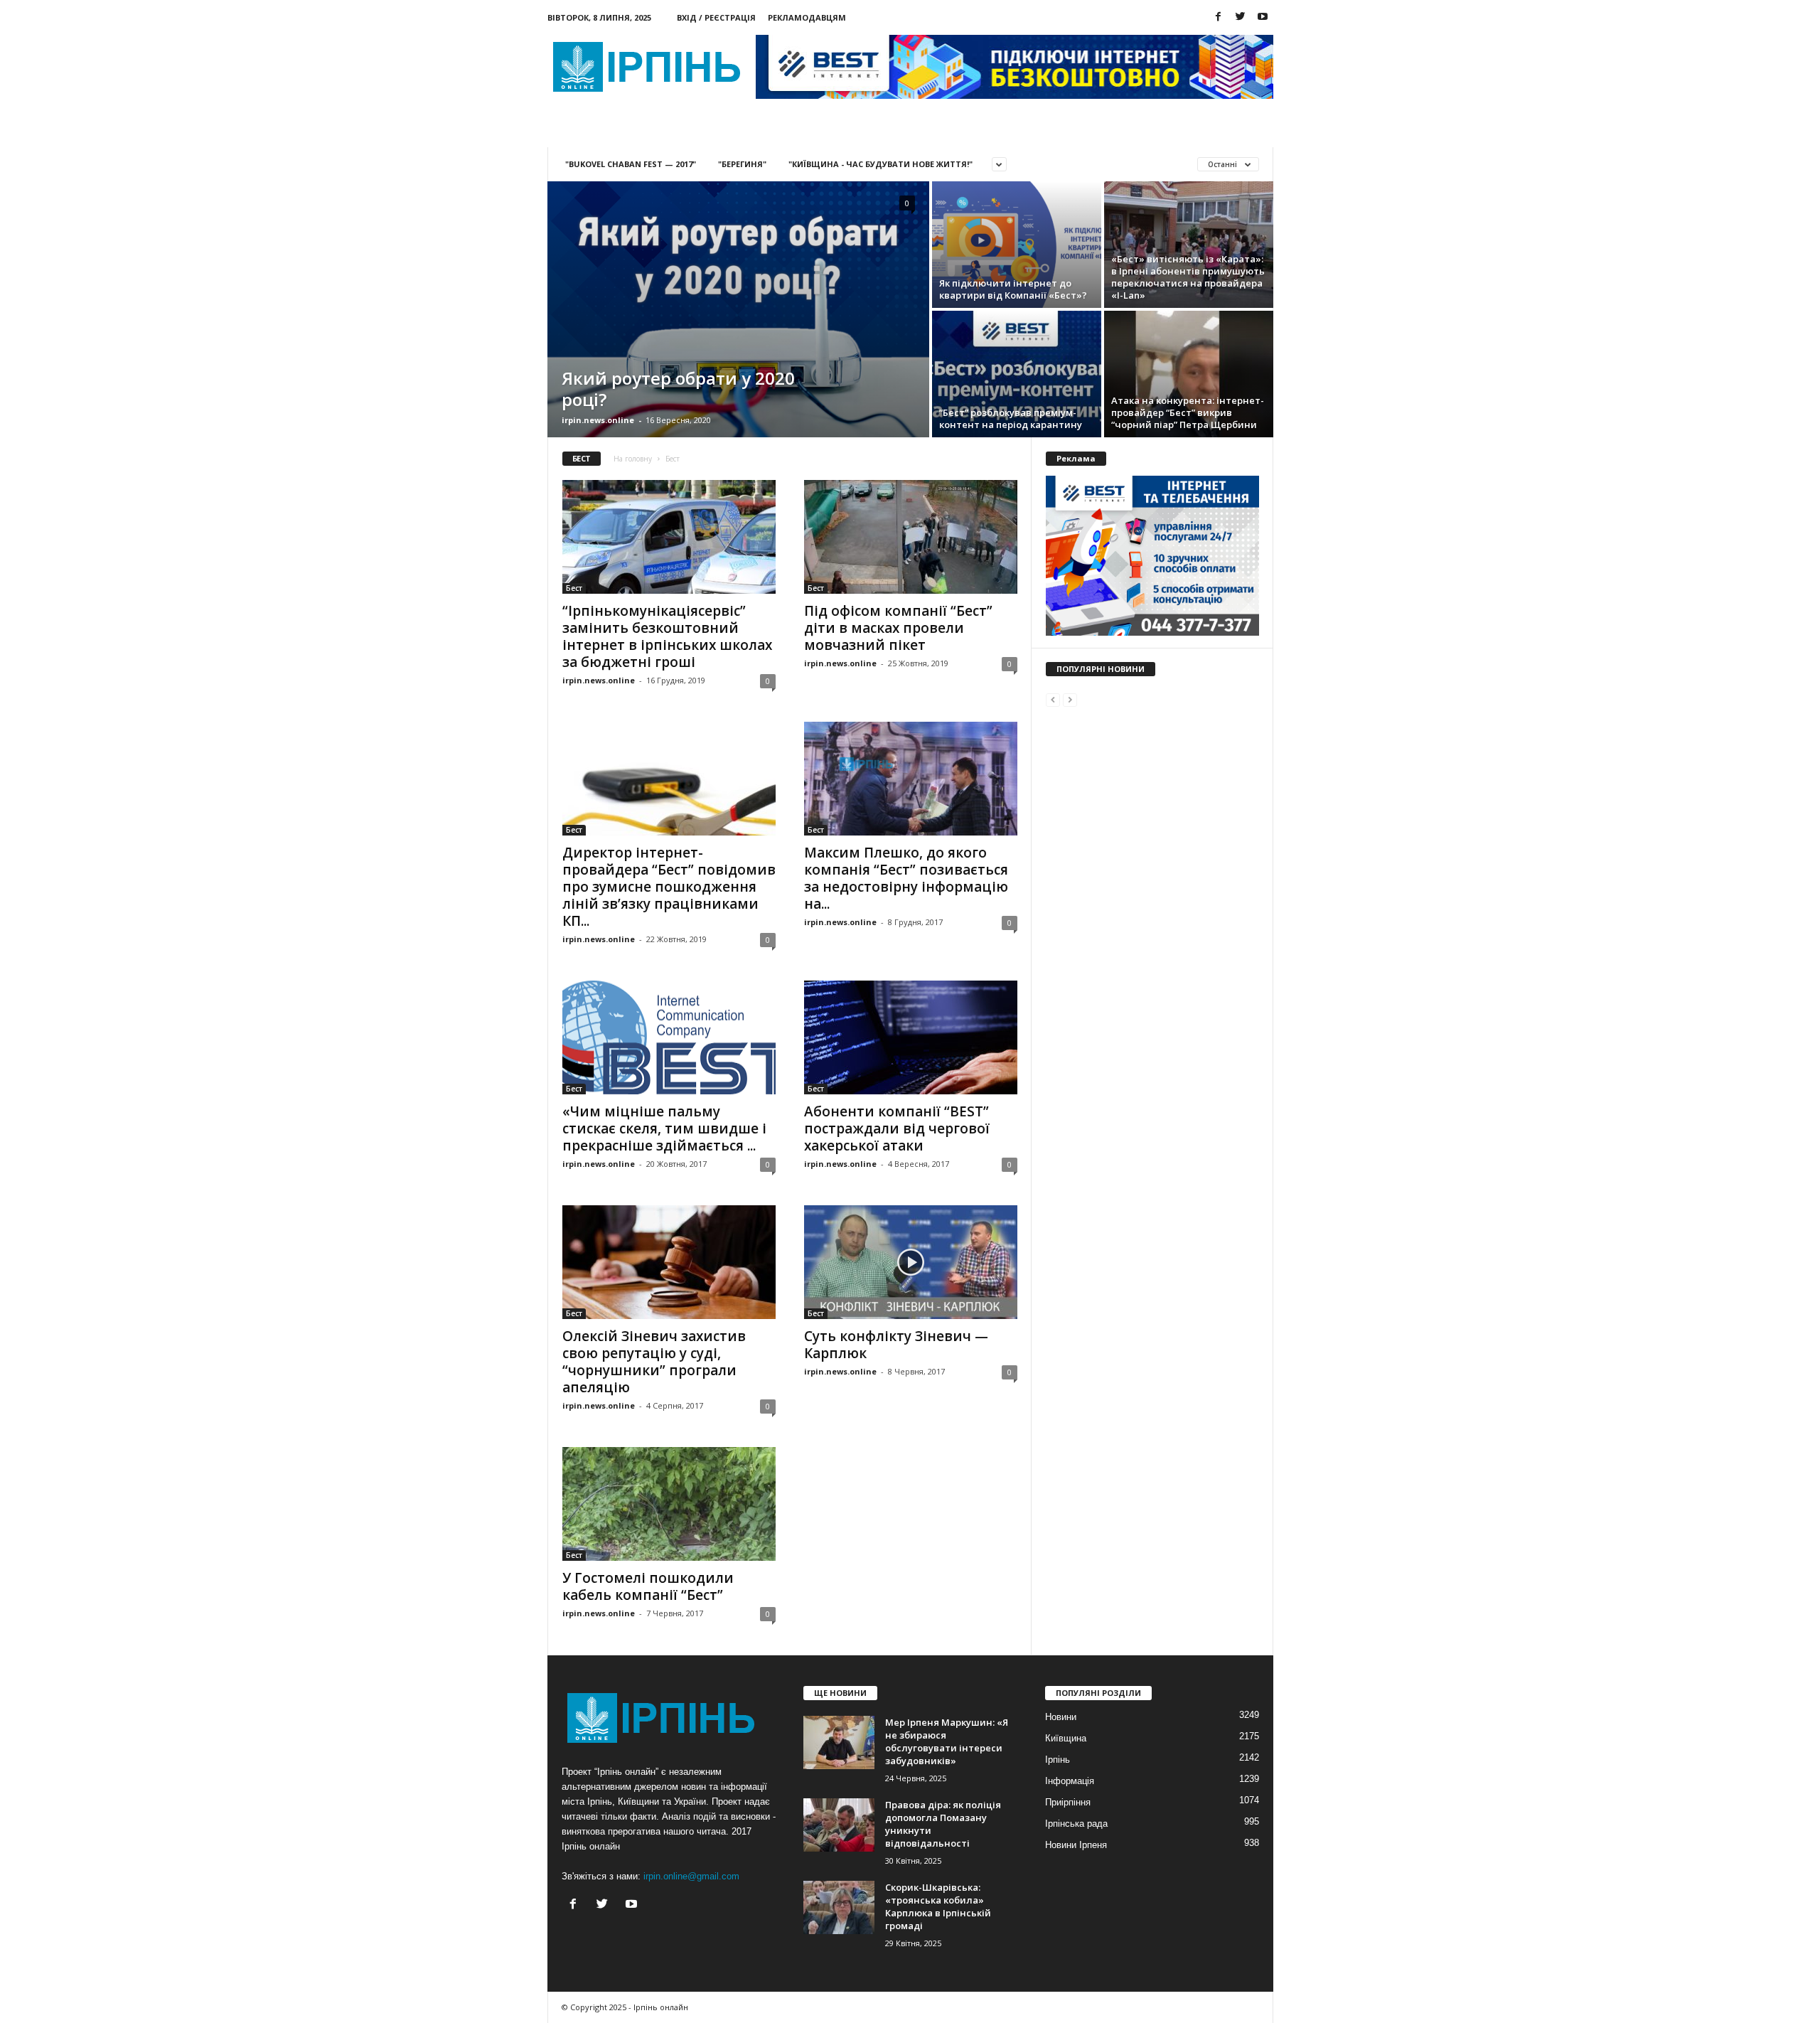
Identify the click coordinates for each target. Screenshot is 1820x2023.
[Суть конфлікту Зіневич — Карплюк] (911, 1262)
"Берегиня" (742, 164)
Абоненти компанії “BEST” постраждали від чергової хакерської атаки (897, 1128)
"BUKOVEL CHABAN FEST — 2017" (631, 164)
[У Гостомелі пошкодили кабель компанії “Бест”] (669, 1504)
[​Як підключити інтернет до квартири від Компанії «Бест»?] (1017, 245)
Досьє (753, 131)
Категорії (676, 131)
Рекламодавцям (807, 17)
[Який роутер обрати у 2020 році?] (738, 309)
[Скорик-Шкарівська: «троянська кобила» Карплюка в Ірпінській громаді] (839, 1907)
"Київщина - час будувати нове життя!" (880, 164)
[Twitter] (1241, 17)
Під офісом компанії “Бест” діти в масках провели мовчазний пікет (898, 628)
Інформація (1070, 1781)
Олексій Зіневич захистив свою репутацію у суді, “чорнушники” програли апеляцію (654, 1362)
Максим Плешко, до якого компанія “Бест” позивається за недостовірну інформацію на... (906, 878)
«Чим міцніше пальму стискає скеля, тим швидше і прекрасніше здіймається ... (664, 1128)
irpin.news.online (598, 420)
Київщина (1066, 1738)
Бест (574, 588)
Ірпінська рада (1076, 1824)
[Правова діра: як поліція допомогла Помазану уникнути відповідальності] (839, 1825)
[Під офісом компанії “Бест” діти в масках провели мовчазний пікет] (911, 537)
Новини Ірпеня (1076, 1845)
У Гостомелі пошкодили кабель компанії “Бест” (648, 1586)
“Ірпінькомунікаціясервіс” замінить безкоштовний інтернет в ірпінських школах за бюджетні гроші (667, 636)
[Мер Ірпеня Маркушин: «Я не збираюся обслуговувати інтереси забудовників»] (839, 1742)
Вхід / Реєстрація (716, 17)
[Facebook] (1219, 17)
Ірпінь (1058, 1760)
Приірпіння (1068, 1802)
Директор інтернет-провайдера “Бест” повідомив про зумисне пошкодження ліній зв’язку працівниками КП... (669, 887)
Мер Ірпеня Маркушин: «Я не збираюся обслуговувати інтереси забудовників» (947, 1741)
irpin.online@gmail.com (691, 1876)
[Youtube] (1263, 17)
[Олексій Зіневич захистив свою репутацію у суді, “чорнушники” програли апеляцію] (669, 1262)
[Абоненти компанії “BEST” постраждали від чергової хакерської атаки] (911, 1037)
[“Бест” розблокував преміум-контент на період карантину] (1017, 374)
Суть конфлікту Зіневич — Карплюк (896, 1345)
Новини (595, 131)
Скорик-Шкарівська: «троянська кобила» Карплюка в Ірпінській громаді (938, 1906)
